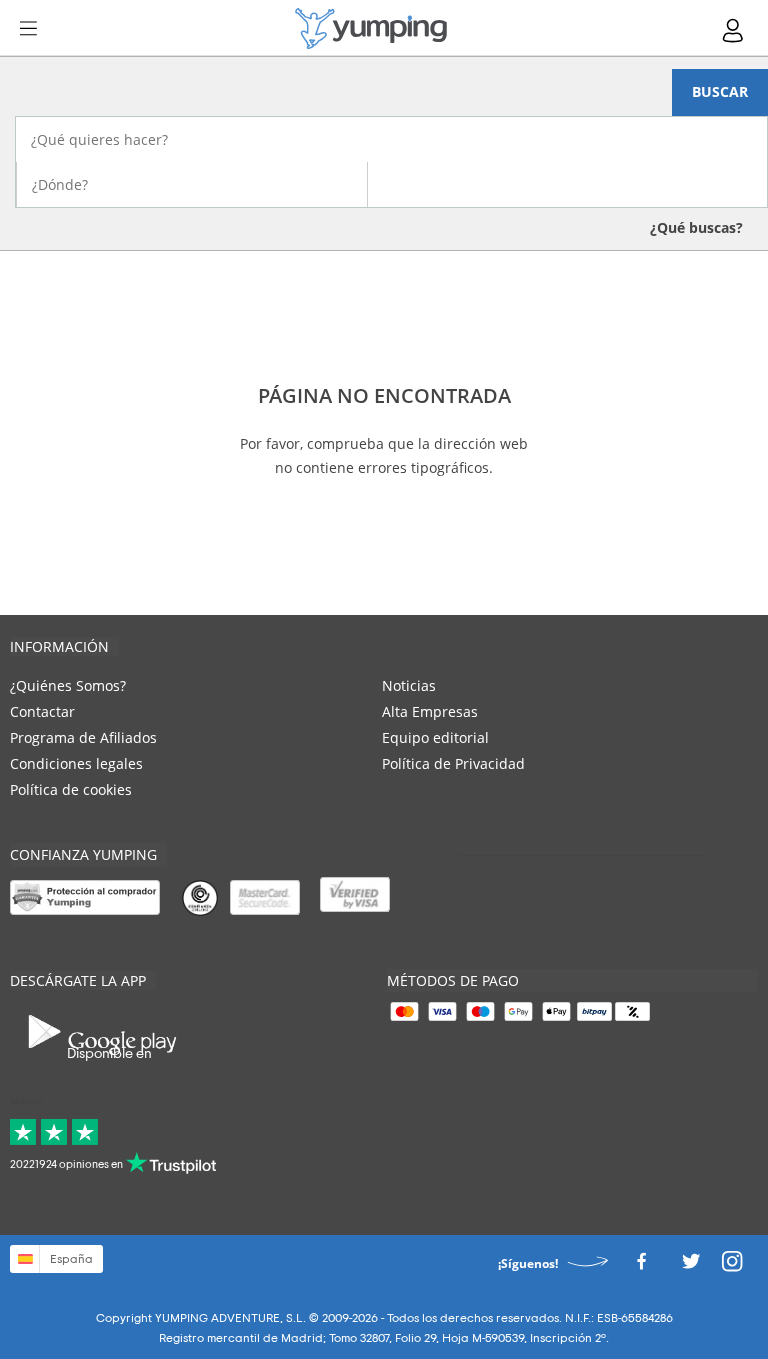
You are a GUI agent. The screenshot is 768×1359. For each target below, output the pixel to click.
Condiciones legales (76, 763)
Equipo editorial (435, 737)
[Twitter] (691, 1266)
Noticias (409, 685)
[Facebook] (641, 1266)
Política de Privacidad (453, 763)
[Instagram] (732, 1266)
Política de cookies (71, 789)
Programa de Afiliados (83, 737)
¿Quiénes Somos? (68, 685)
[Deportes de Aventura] (371, 28)
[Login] (734, 30)
